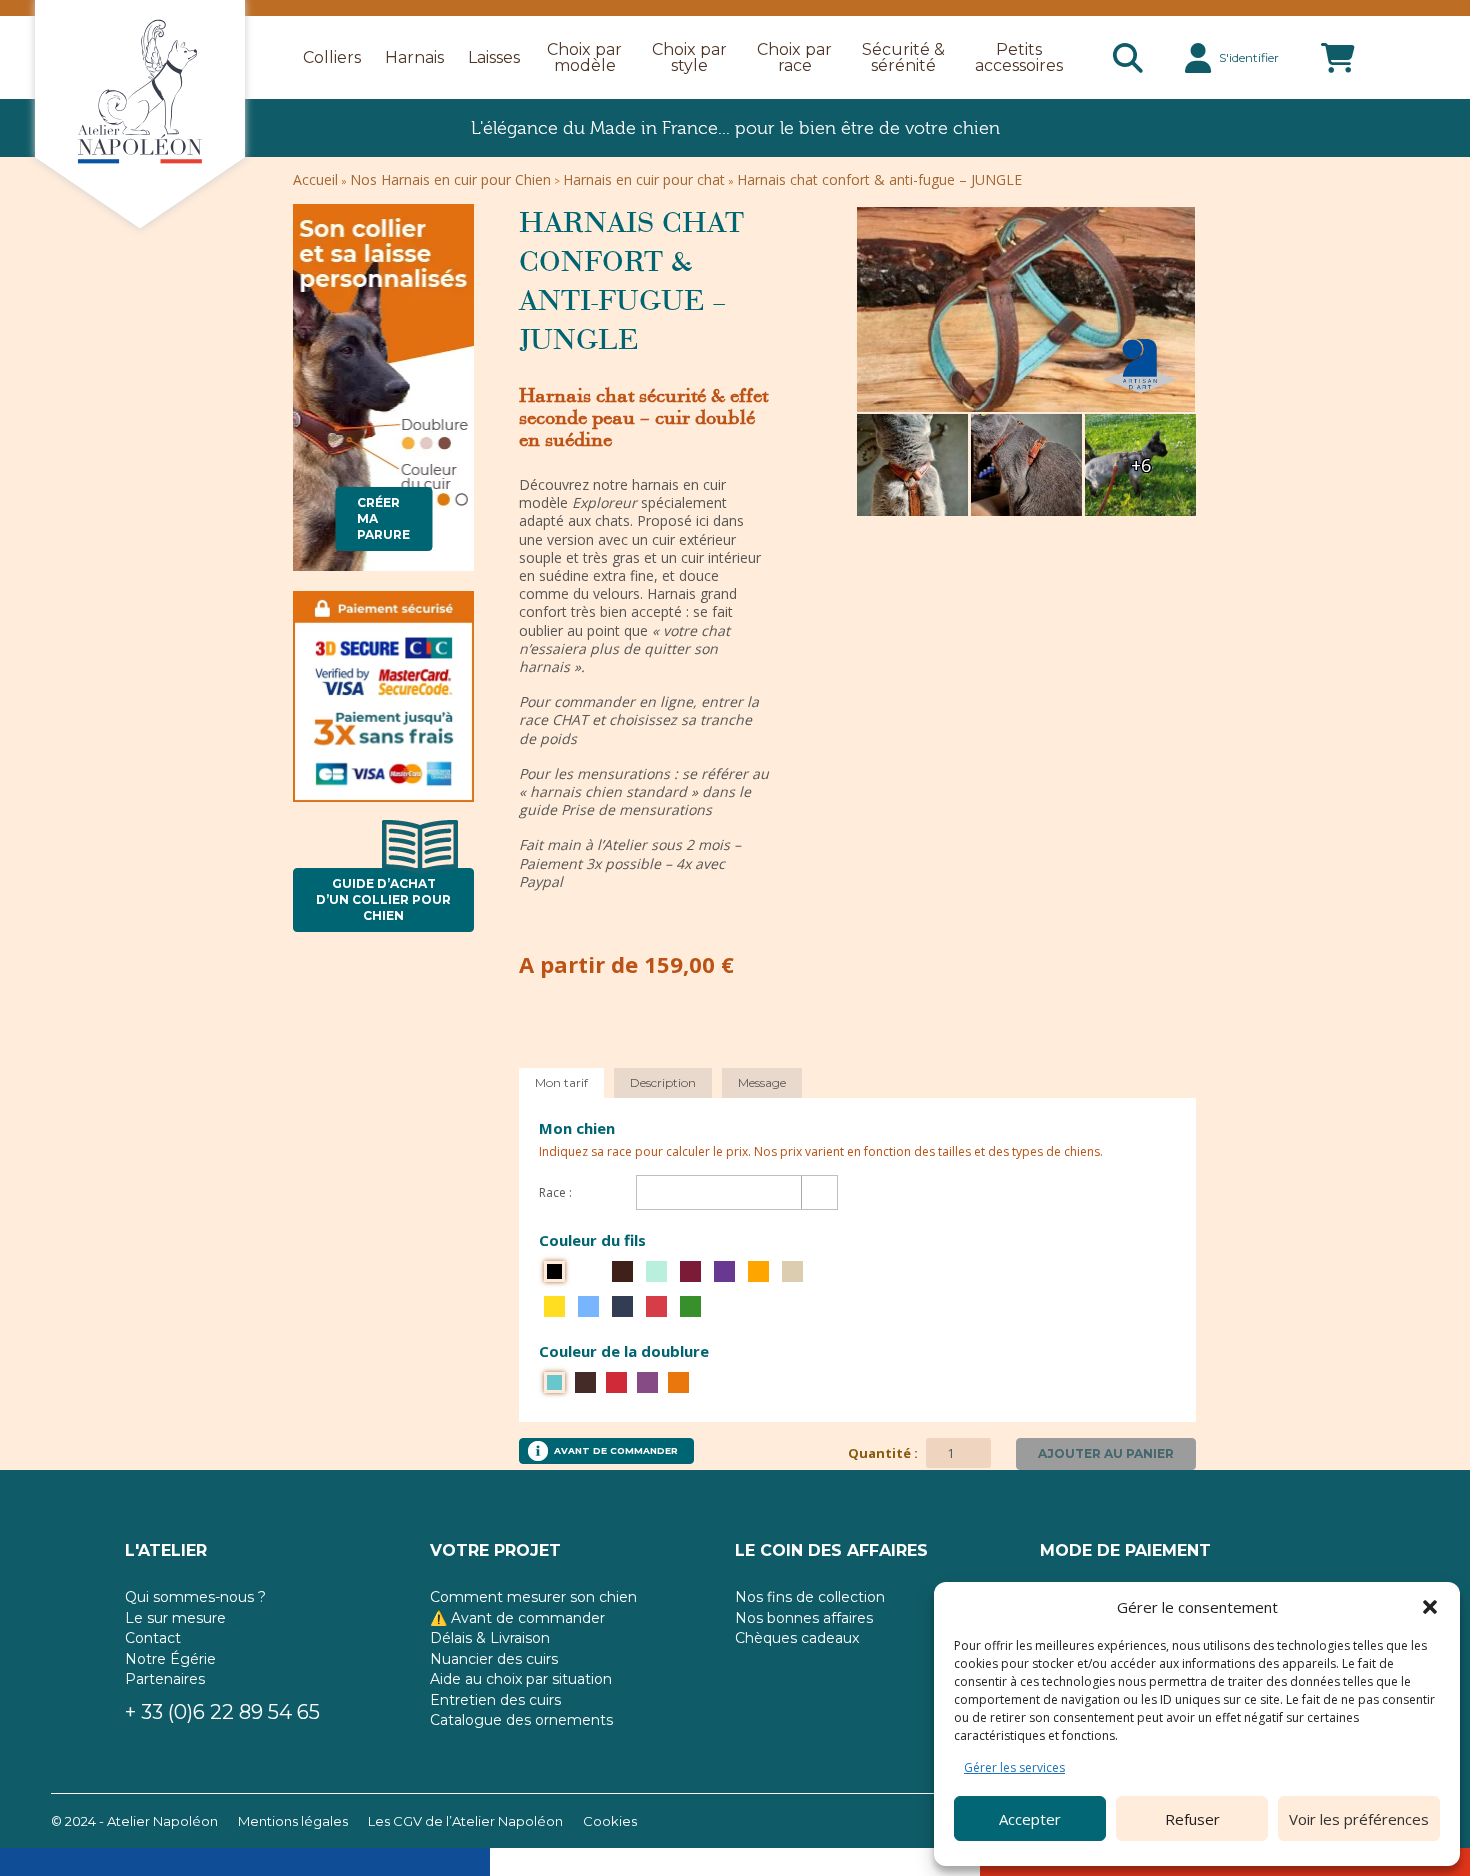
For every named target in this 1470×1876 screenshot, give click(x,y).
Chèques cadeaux (797, 1638)
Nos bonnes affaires (804, 1618)
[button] (1430, 1607)
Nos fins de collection (810, 1597)
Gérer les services (1014, 1767)
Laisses (494, 58)
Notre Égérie (170, 1659)
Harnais (414, 58)
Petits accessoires (1019, 57)
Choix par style (689, 57)
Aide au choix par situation (521, 1679)
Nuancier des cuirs (494, 1659)
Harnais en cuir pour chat (644, 179)
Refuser (1192, 1819)
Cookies (610, 1821)
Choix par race (794, 57)
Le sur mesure (175, 1618)
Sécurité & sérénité (903, 57)
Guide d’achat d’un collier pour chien (383, 899)
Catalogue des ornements (521, 1720)
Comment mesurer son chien (533, 1597)
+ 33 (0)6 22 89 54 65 (222, 1712)
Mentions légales (293, 1821)
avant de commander (616, 1450)
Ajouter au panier (1106, 1453)
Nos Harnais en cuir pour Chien (450, 179)
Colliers (332, 58)
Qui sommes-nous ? (195, 1597)
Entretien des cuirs (495, 1700)
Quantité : (884, 1453)
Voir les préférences (1359, 1819)
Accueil (315, 179)
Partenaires (165, 1679)
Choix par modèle (584, 57)
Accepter (1030, 1819)
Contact (153, 1638)
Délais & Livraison (490, 1638)
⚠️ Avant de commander (517, 1618)
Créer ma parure (383, 518)
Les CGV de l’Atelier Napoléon (465, 1821)
